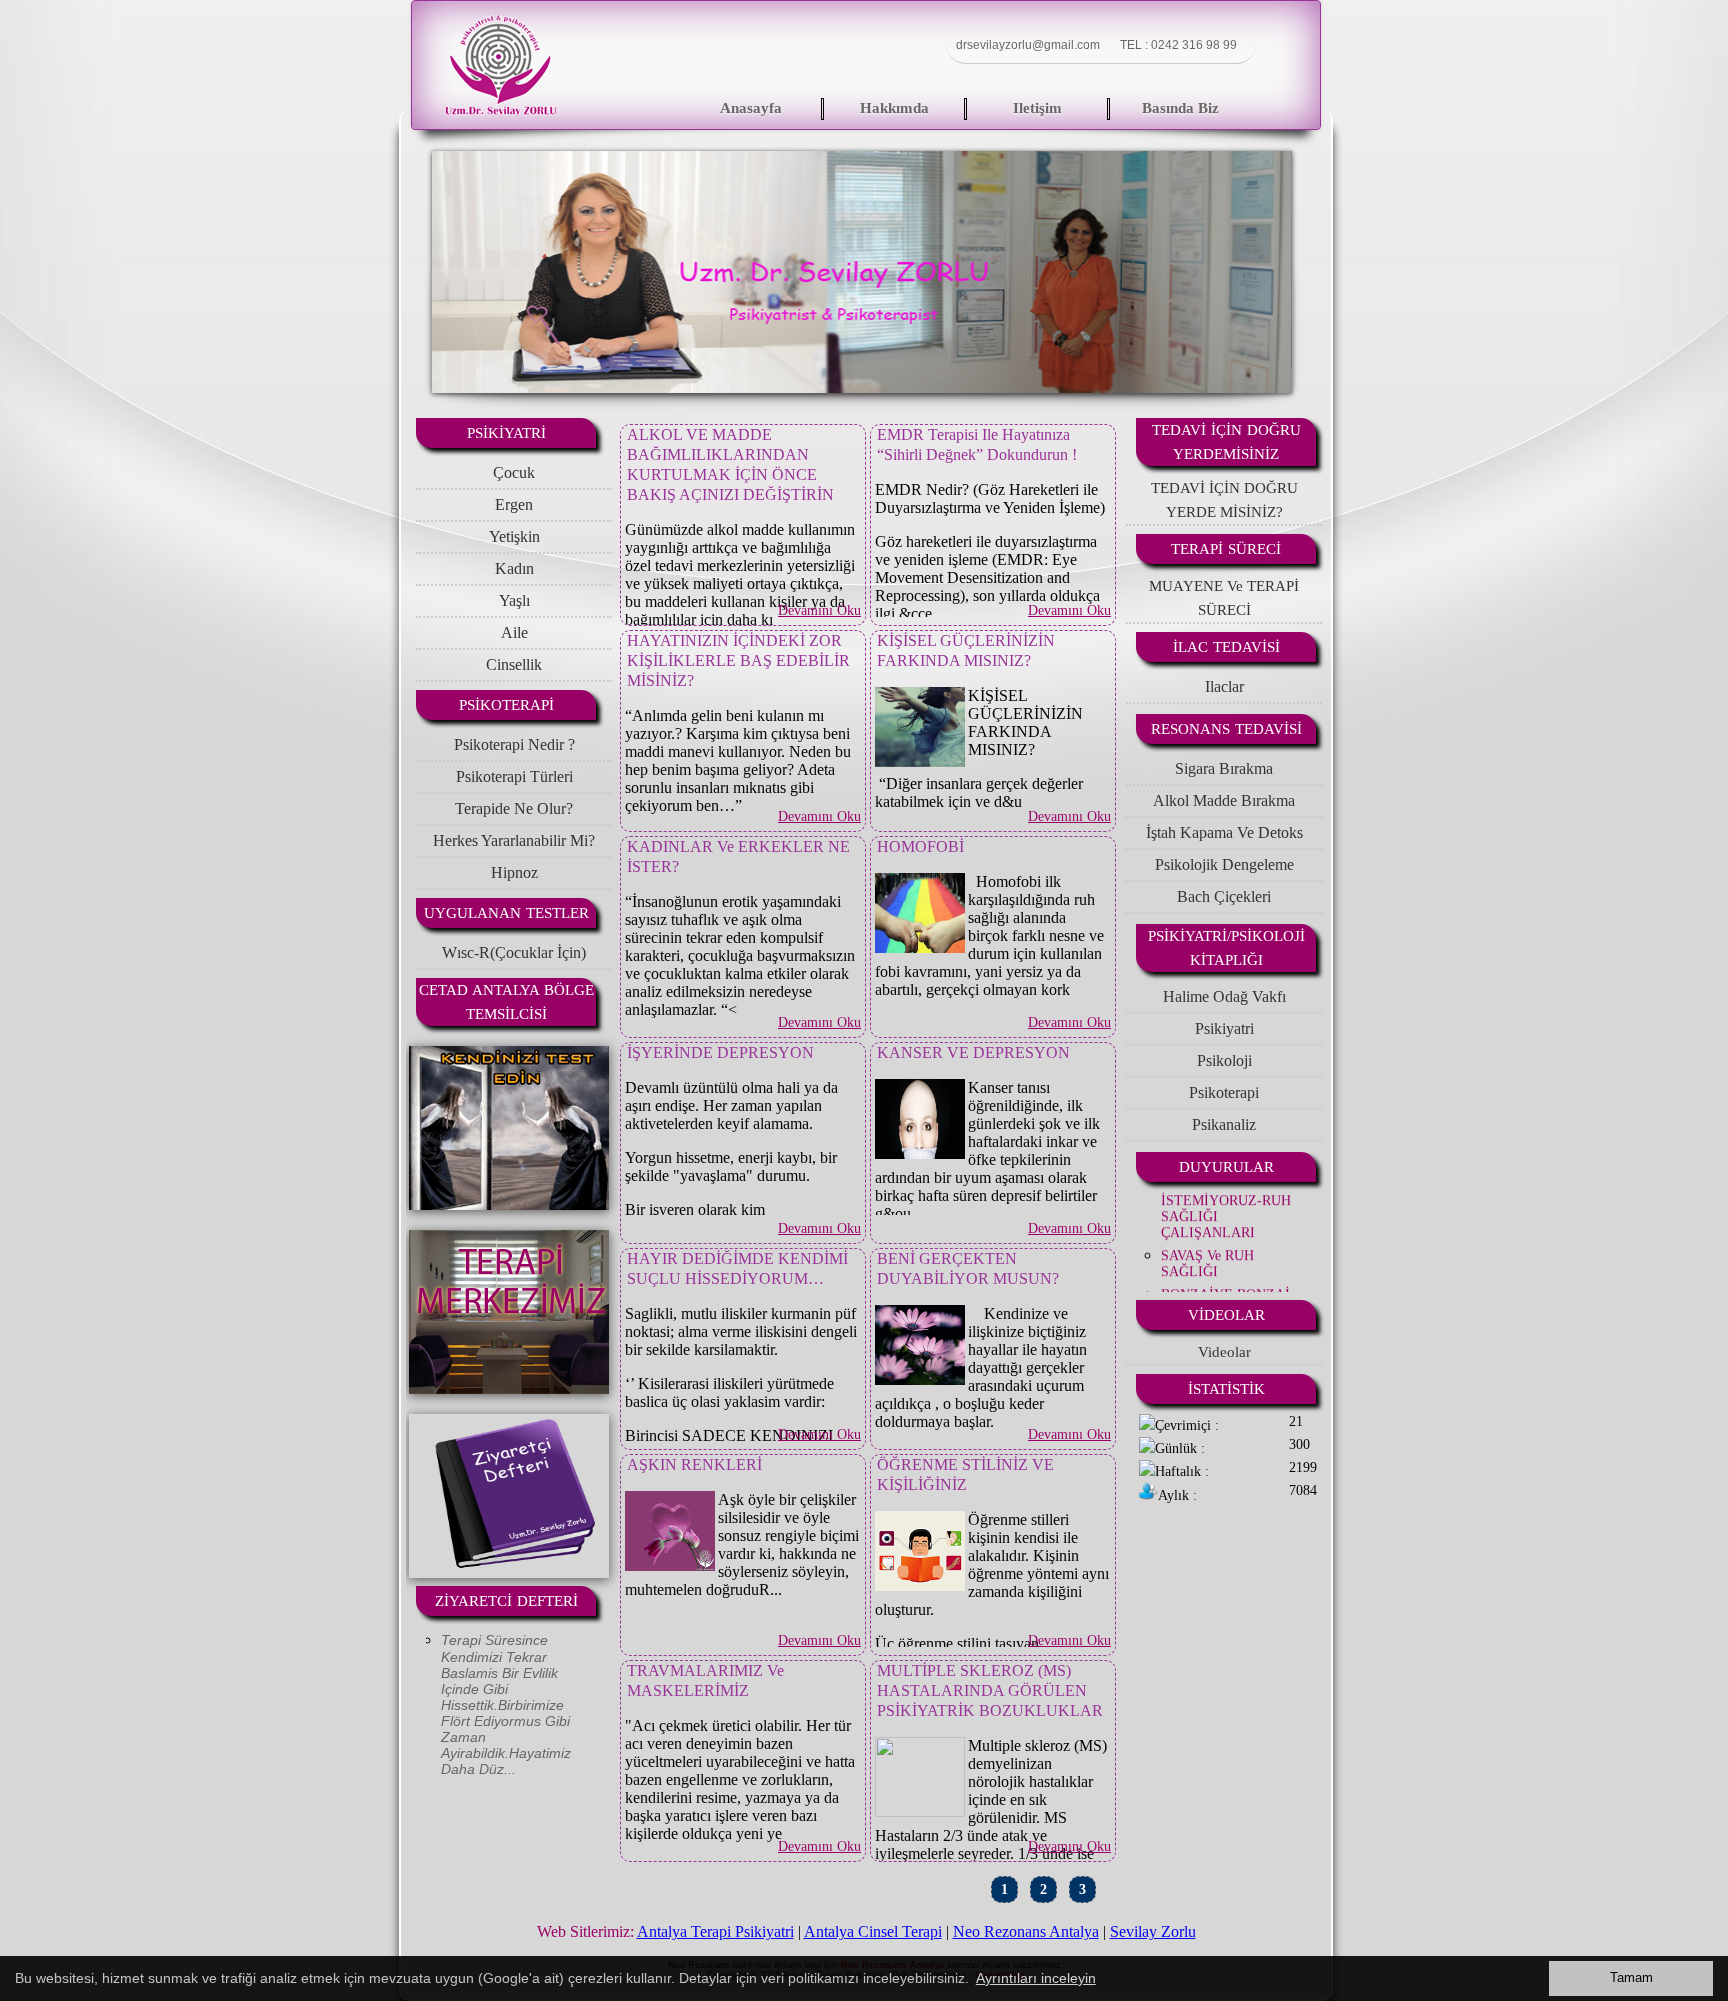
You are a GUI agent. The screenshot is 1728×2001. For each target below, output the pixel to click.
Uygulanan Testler (506, 913)
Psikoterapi (1224, 1092)
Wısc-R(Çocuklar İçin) (514, 952)
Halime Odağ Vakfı (1224, 996)
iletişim (1037, 108)
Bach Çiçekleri (1224, 896)
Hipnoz (514, 872)
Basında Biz (1180, 108)
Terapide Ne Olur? (514, 808)
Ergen (514, 504)
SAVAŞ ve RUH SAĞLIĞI (1207, 1224)
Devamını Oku (819, 610)
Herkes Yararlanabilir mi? (514, 840)
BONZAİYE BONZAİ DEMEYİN (1225, 1263)
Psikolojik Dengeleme (1224, 864)
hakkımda (894, 108)
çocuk (514, 472)
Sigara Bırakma (1224, 768)
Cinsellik (514, 664)
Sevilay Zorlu (1153, 1931)
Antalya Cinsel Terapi (873, 1931)
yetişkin (514, 536)
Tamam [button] (1631, 1978)
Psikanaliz (1224, 1124)
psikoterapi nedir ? (514, 744)
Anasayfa (751, 108)
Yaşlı (514, 600)
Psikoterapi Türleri (514, 776)
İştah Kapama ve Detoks (1224, 832)
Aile (514, 632)
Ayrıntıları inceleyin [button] (1036, 1978)
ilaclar (1224, 686)
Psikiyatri (1224, 1028)
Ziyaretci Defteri (506, 1601)
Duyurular (1226, 1167)
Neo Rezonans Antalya (1026, 1931)
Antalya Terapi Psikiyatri (715, 1931)
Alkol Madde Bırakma (1224, 800)
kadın (514, 568)
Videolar (1226, 1315)
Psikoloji (1224, 1060)
